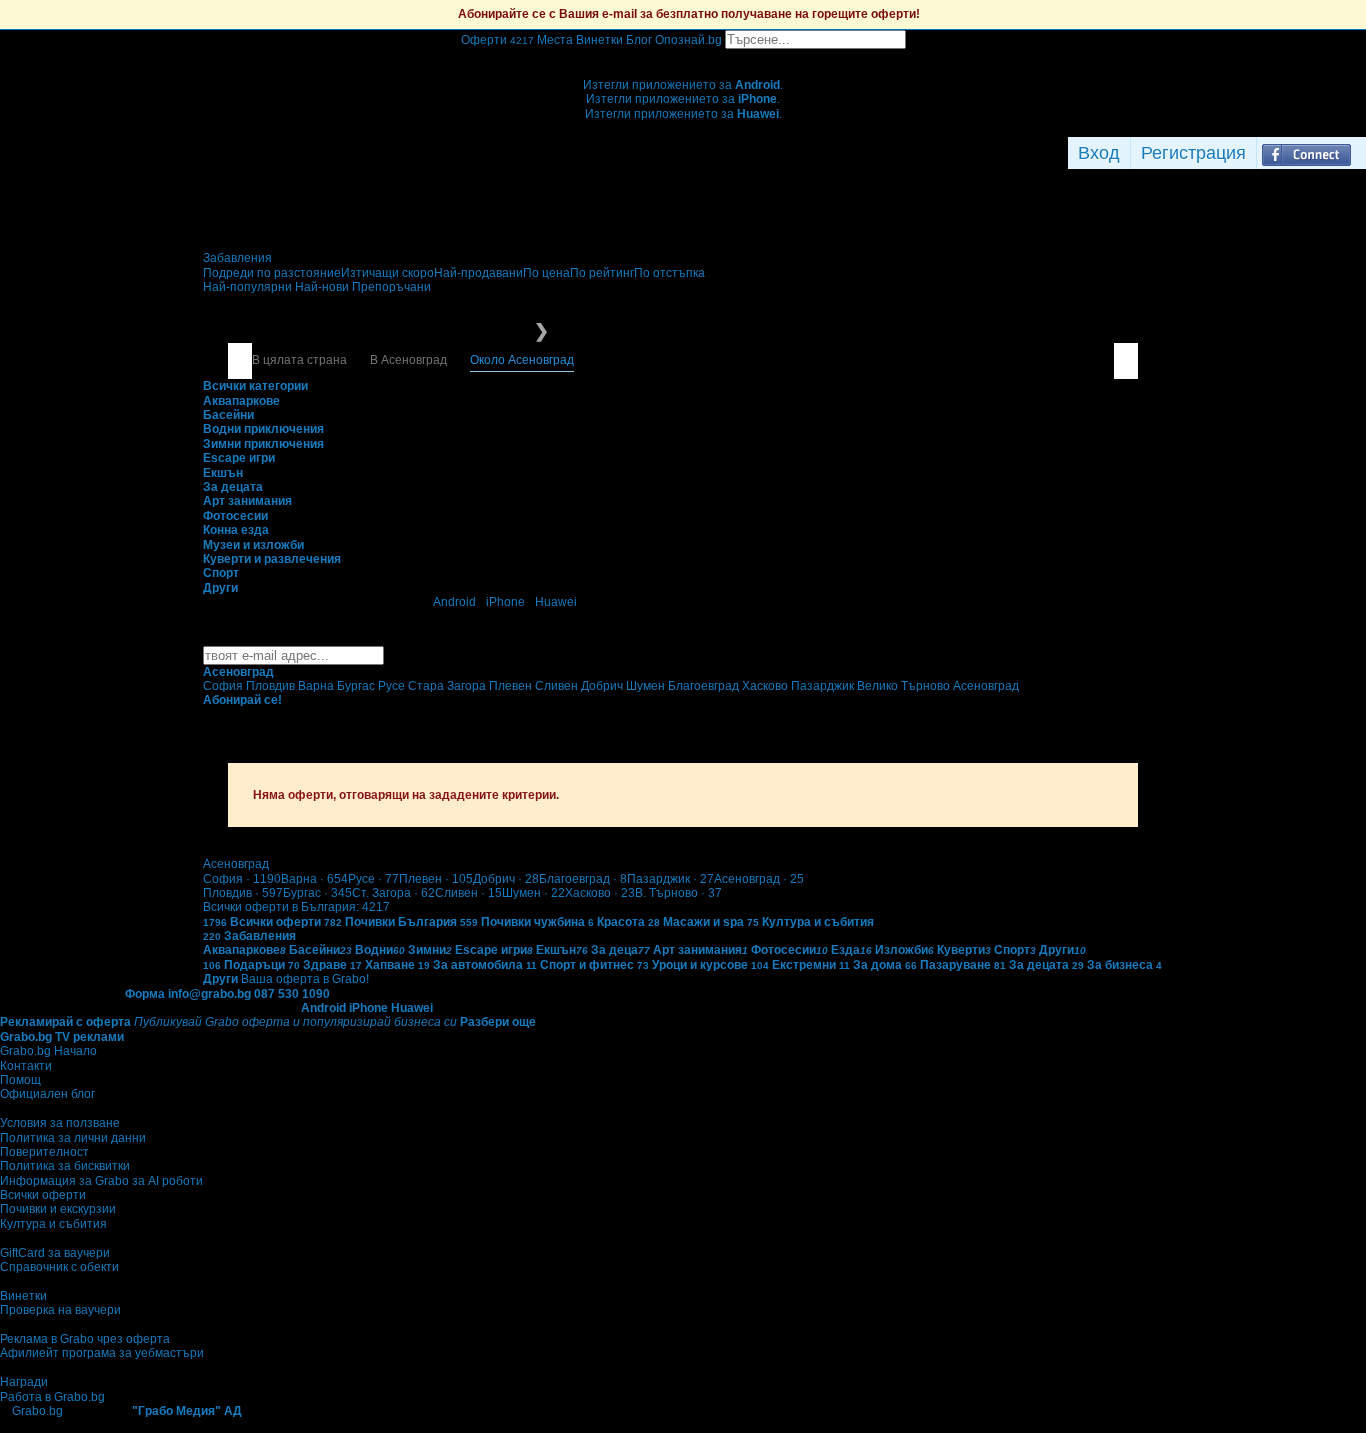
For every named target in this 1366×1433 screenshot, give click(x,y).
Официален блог (47, 1094)
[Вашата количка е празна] (683, 56)
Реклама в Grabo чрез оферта (85, 1339)
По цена (546, 273)
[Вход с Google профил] (1361, 153)
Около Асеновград (522, 360)
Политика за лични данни (73, 1138)
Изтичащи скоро (387, 273)
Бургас (317, 893)
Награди (24, 1382)
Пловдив (243, 893)
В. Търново (678, 893)
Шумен (533, 893)
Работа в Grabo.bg (52, 1397)
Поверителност (44, 1152)
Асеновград (759, 879)
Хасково (600, 893)
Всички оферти (43, 1195)
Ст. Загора (393, 893)
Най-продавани (478, 273)
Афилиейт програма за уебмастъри (102, 1353)
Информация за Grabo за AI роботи (101, 1181)
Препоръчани (391, 287)
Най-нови (323, 287)
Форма (145, 994)
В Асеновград (408, 360)
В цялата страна (299, 360)
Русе (373, 879)
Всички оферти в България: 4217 (296, 907)
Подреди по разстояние (272, 273)
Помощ (20, 1080)
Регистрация (1193, 153)
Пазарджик (670, 879)
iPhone (505, 602)
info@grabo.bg (209, 994)
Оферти (497, 40)
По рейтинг (602, 273)
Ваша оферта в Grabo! (305, 979)
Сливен (468, 893)
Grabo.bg (37, 1411)
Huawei (556, 602)
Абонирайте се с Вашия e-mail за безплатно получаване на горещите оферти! (689, 14)
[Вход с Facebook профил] (1306, 153)
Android (454, 602)
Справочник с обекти (59, 1267)
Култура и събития (53, 1224)
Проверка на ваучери (60, 1310)
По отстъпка (669, 273)
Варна (314, 879)
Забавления (237, 258)
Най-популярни (249, 287)
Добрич (506, 879)
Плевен (436, 879)
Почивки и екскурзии (58, 1209)
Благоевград (583, 879)
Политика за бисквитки (65, 1166)
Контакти (26, 1066)
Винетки (23, 1296)
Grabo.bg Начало (48, 1051)
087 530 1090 (292, 994)
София (242, 879)
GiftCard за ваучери (55, 1253)
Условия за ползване (60, 1123)
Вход (1099, 153)
